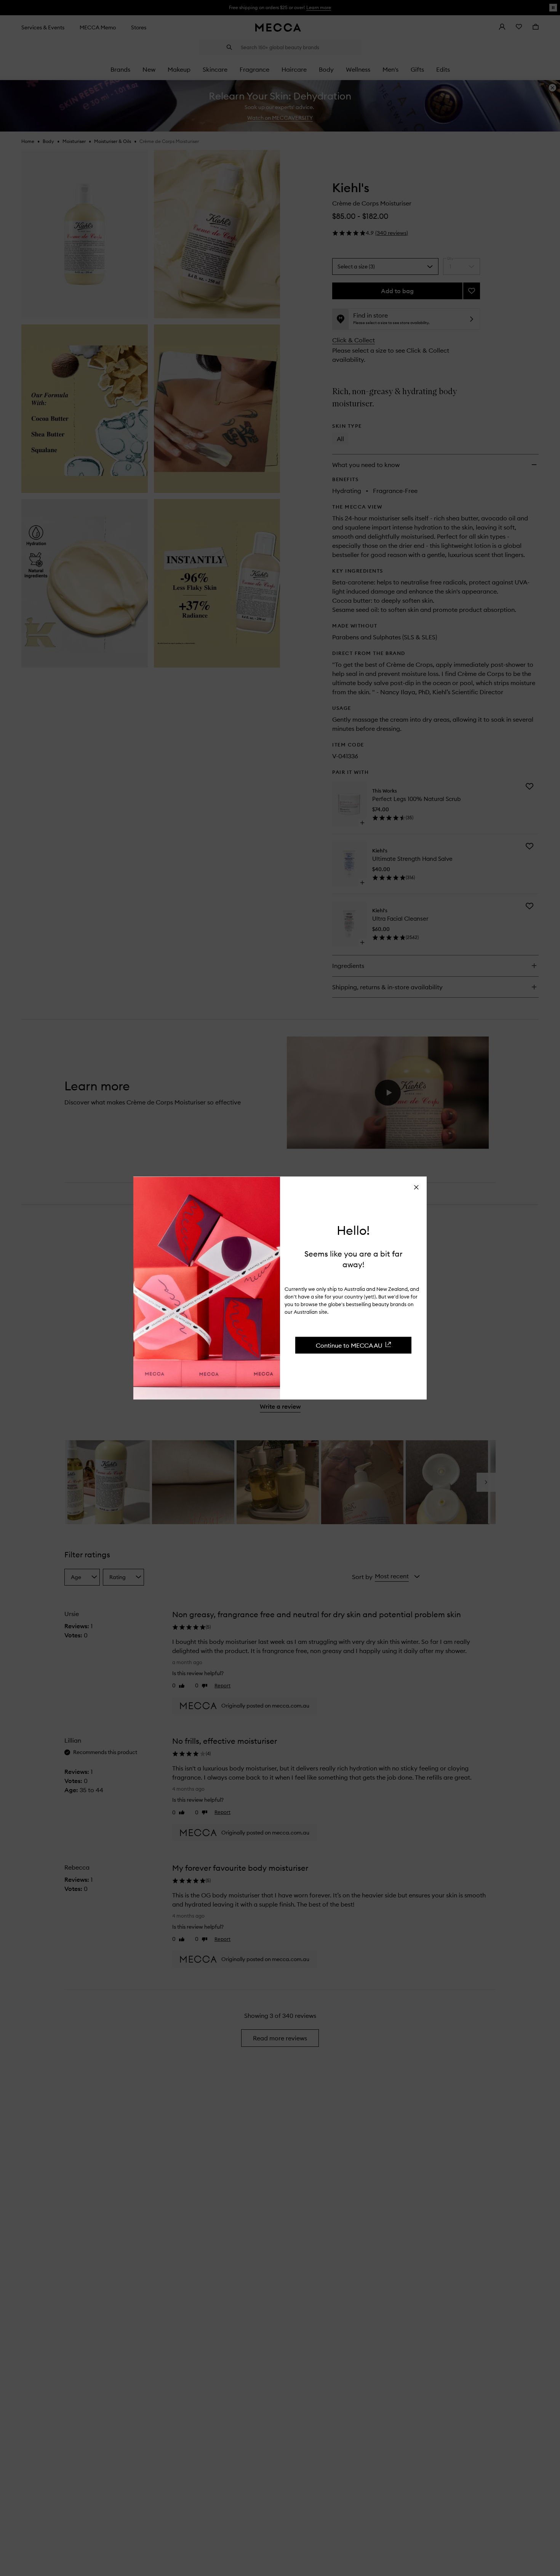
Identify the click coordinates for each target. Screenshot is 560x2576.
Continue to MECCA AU (349, 1345)
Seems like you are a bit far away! (353, 1259)
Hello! (353, 1230)
